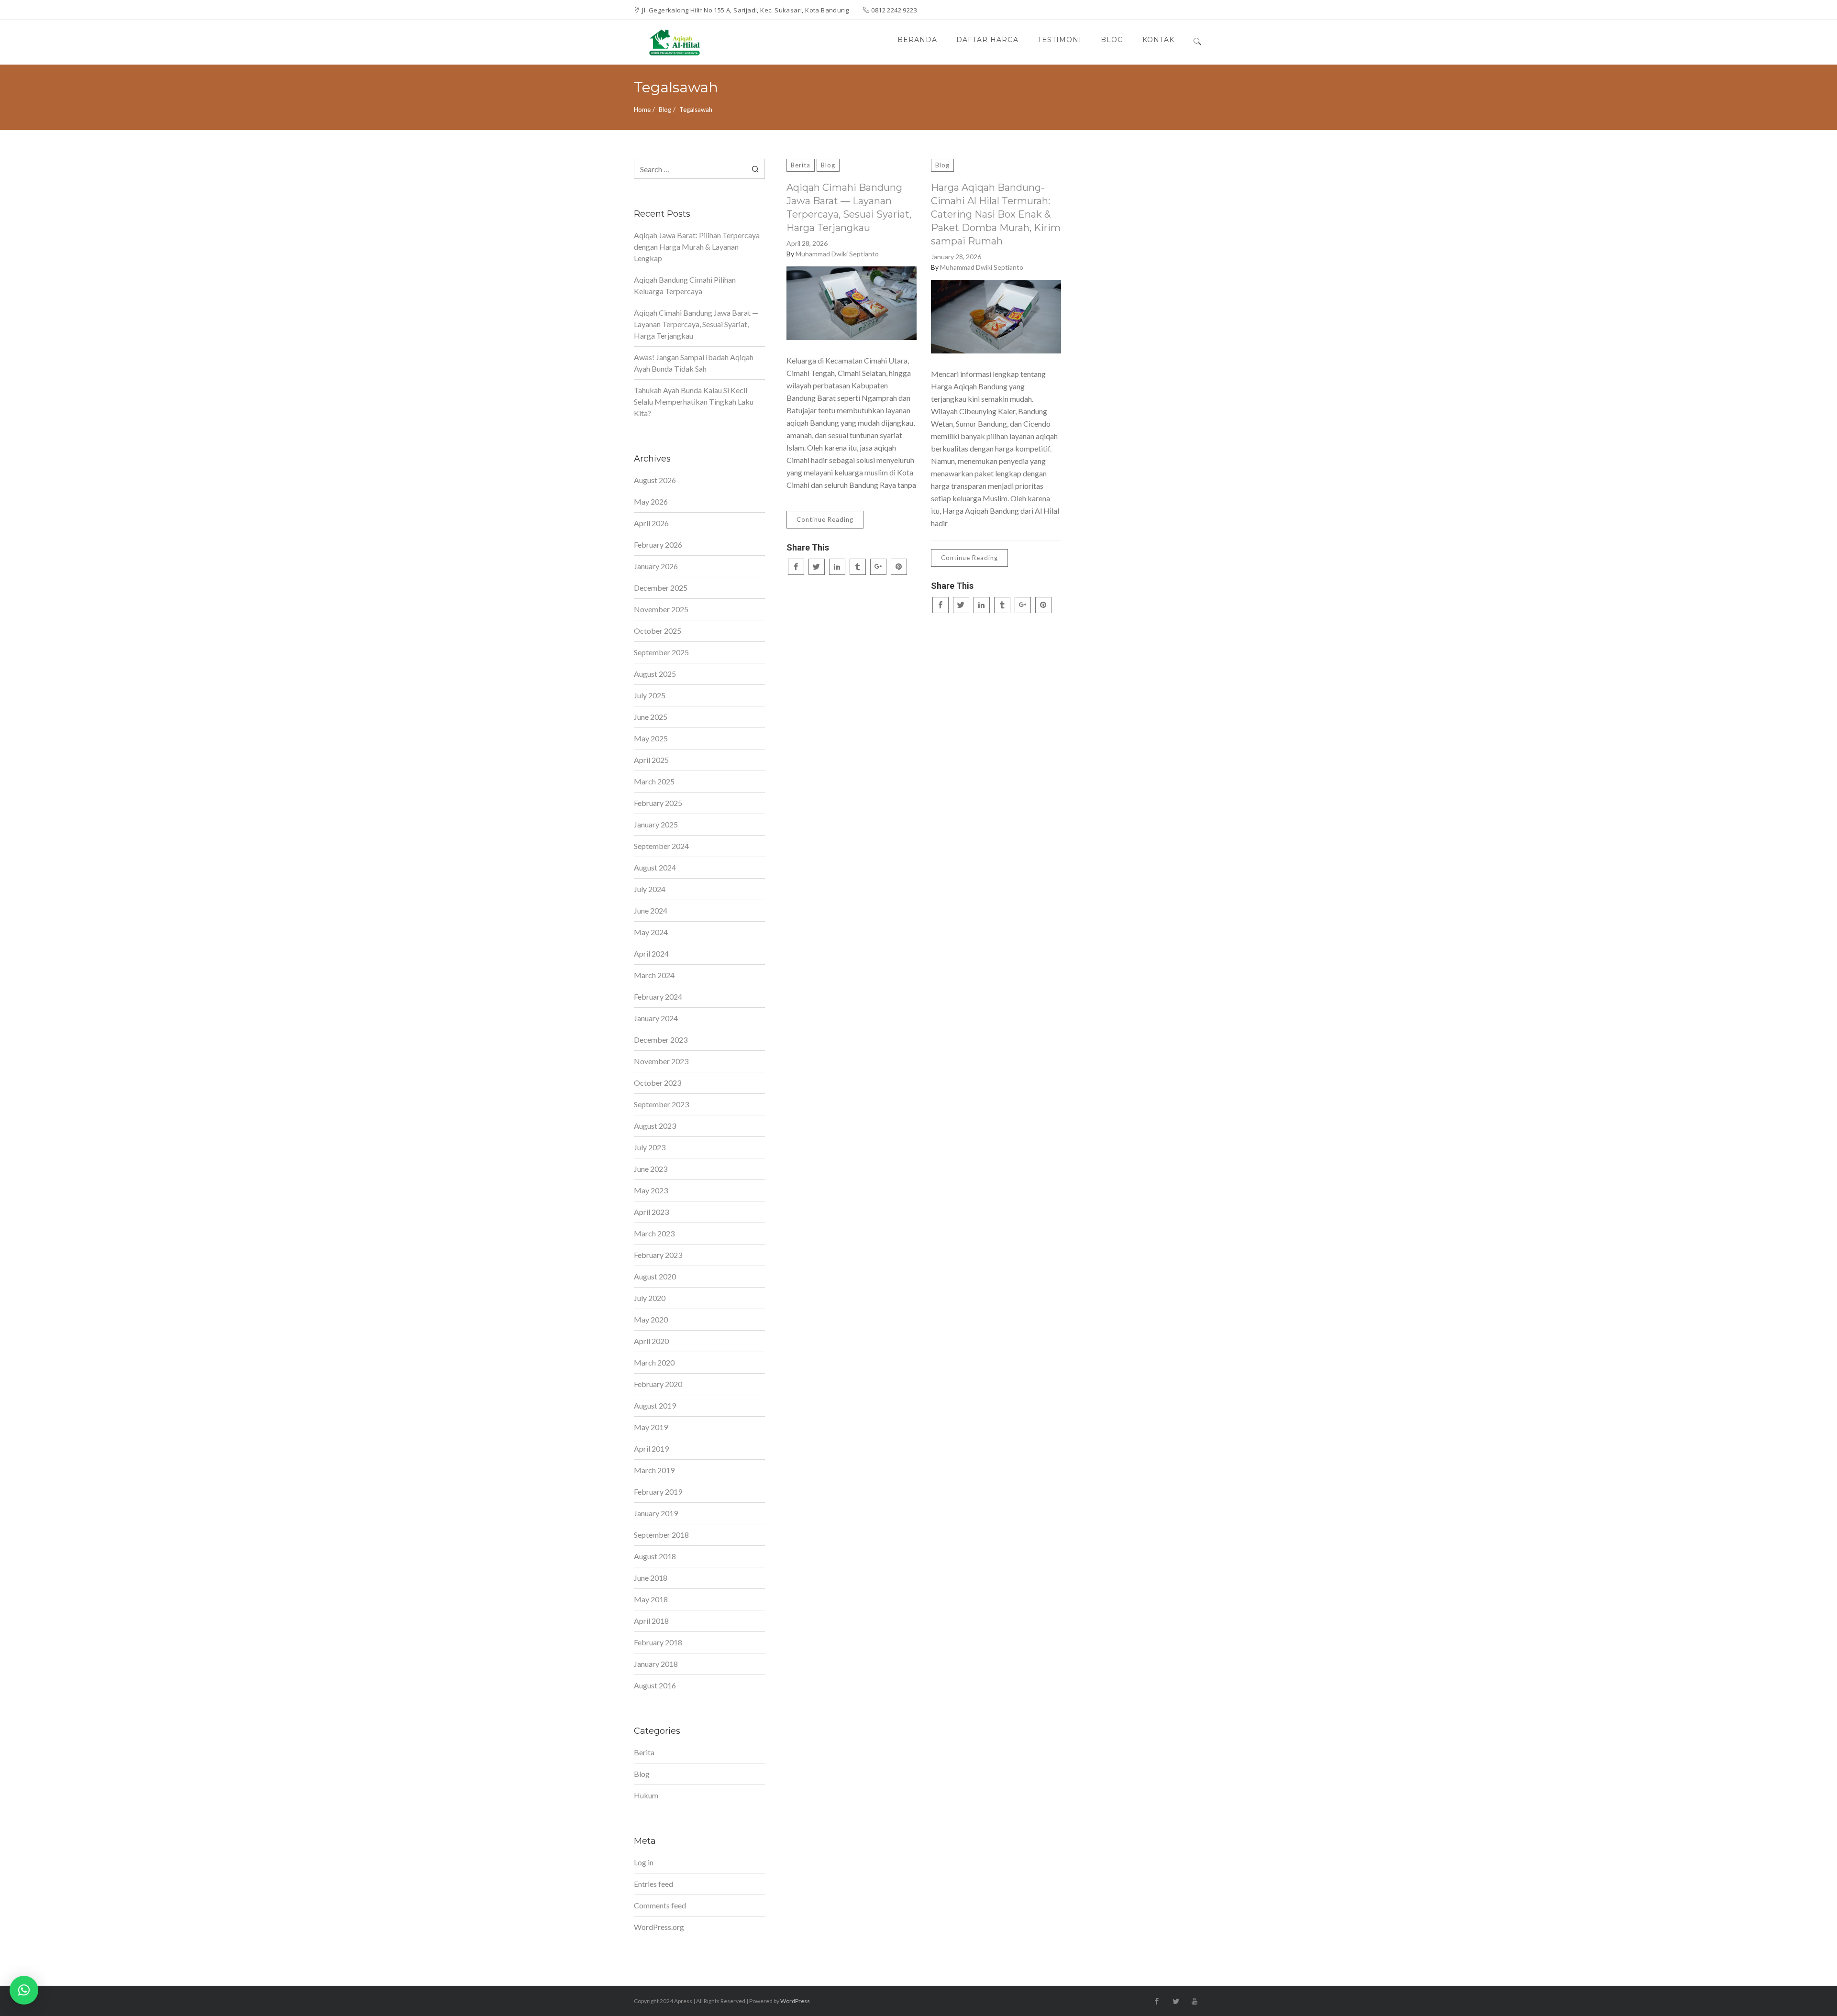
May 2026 (651, 501)
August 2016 (655, 1685)
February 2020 (658, 1384)
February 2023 (658, 1255)
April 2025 (651, 760)
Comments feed (660, 1905)
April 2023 (651, 1212)
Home (642, 110)
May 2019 (651, 1427)
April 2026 (651, 523)
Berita (801, 165)
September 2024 (661, 846)
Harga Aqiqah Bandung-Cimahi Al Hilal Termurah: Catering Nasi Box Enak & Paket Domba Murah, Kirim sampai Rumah (996, 214)
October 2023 (658, 1083)
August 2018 (655, 1556)
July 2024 (650, 889)
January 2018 (656, 1664)
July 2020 (650, 1298)
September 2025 (661, 652)
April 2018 (651, 1621)
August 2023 (655, 1126)
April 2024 (651, 953)
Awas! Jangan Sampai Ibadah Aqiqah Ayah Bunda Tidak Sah (694, 363)
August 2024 (655, 867)
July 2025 (650, 695)
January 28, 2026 (956, 257)
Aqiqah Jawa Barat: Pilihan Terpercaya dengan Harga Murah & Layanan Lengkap (697, 247)
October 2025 (658, 631)
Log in (644, 1862)
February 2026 (658, 545)
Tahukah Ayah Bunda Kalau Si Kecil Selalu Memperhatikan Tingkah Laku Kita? (694, 402)
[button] (24, 1990)
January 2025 (656, 824)
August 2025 (655, 674)
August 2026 (655, 480)
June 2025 (651, 717)
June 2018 (651, 1578)
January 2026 (656, 566)
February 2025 (658, 803)
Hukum (646, 1795)
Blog (665, 110)
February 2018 (658, 1642)
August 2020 (655, 1276)
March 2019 (654, 1470)
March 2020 (654, 1362)
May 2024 (651, 932)
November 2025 (661, 609)
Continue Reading (825, 519)
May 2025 (651, 738)
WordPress (795, 2001)
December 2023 (661, 1040)
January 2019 (656, 1513)
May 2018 (651, 1599)
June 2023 (651, 1169)
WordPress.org (659, 1927)
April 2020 (651, 1341)
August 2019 (655, 1405)
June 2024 (651, 910)
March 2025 (654, 781)
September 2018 (661, 1535)
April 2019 (651, 1449)
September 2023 (661, 1104)
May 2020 (651, 1319)
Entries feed (653, 1884)
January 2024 (656, 1018)
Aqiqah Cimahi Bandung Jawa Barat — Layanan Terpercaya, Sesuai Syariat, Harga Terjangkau (849, 208)
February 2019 (658, 1492)
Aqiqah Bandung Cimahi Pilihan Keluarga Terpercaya (685, 285)
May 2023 (651, 1190)
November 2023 (661, 1061)
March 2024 (654, 975)
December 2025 (661, 588)
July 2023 (650, 1147)
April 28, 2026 (807, 243)
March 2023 (654, 1233)
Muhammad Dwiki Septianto (837, 254)
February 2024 (658, 997)
